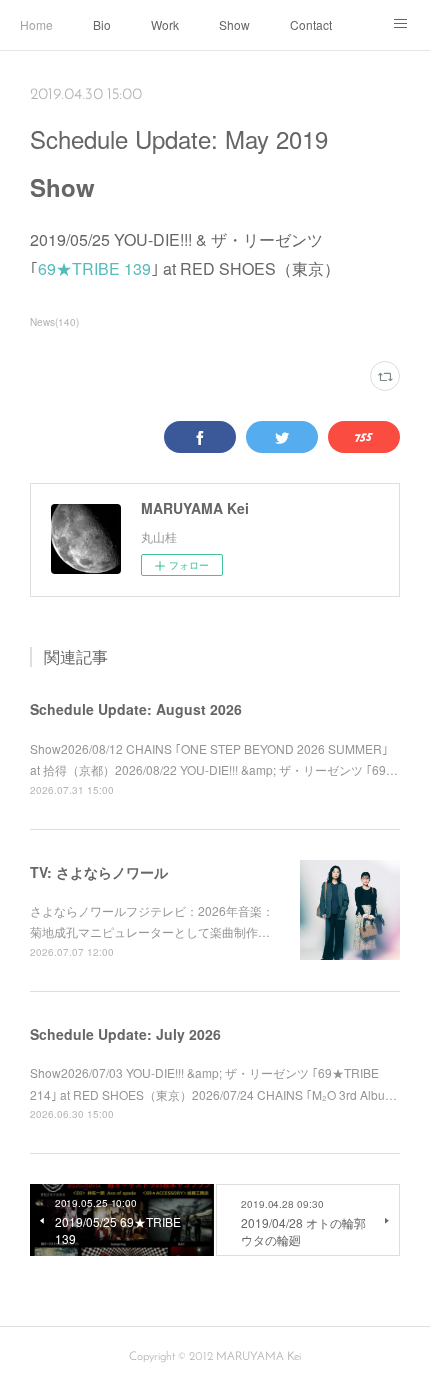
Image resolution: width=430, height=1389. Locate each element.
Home (36, 24)
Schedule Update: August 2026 (136, 709)
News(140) (54, 322)
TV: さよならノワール (99, 872)
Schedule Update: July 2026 (125, 1034)
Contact (311, 24)
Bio (102, 24)
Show (234, 24)
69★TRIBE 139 (94, 268)
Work (165, 24)
